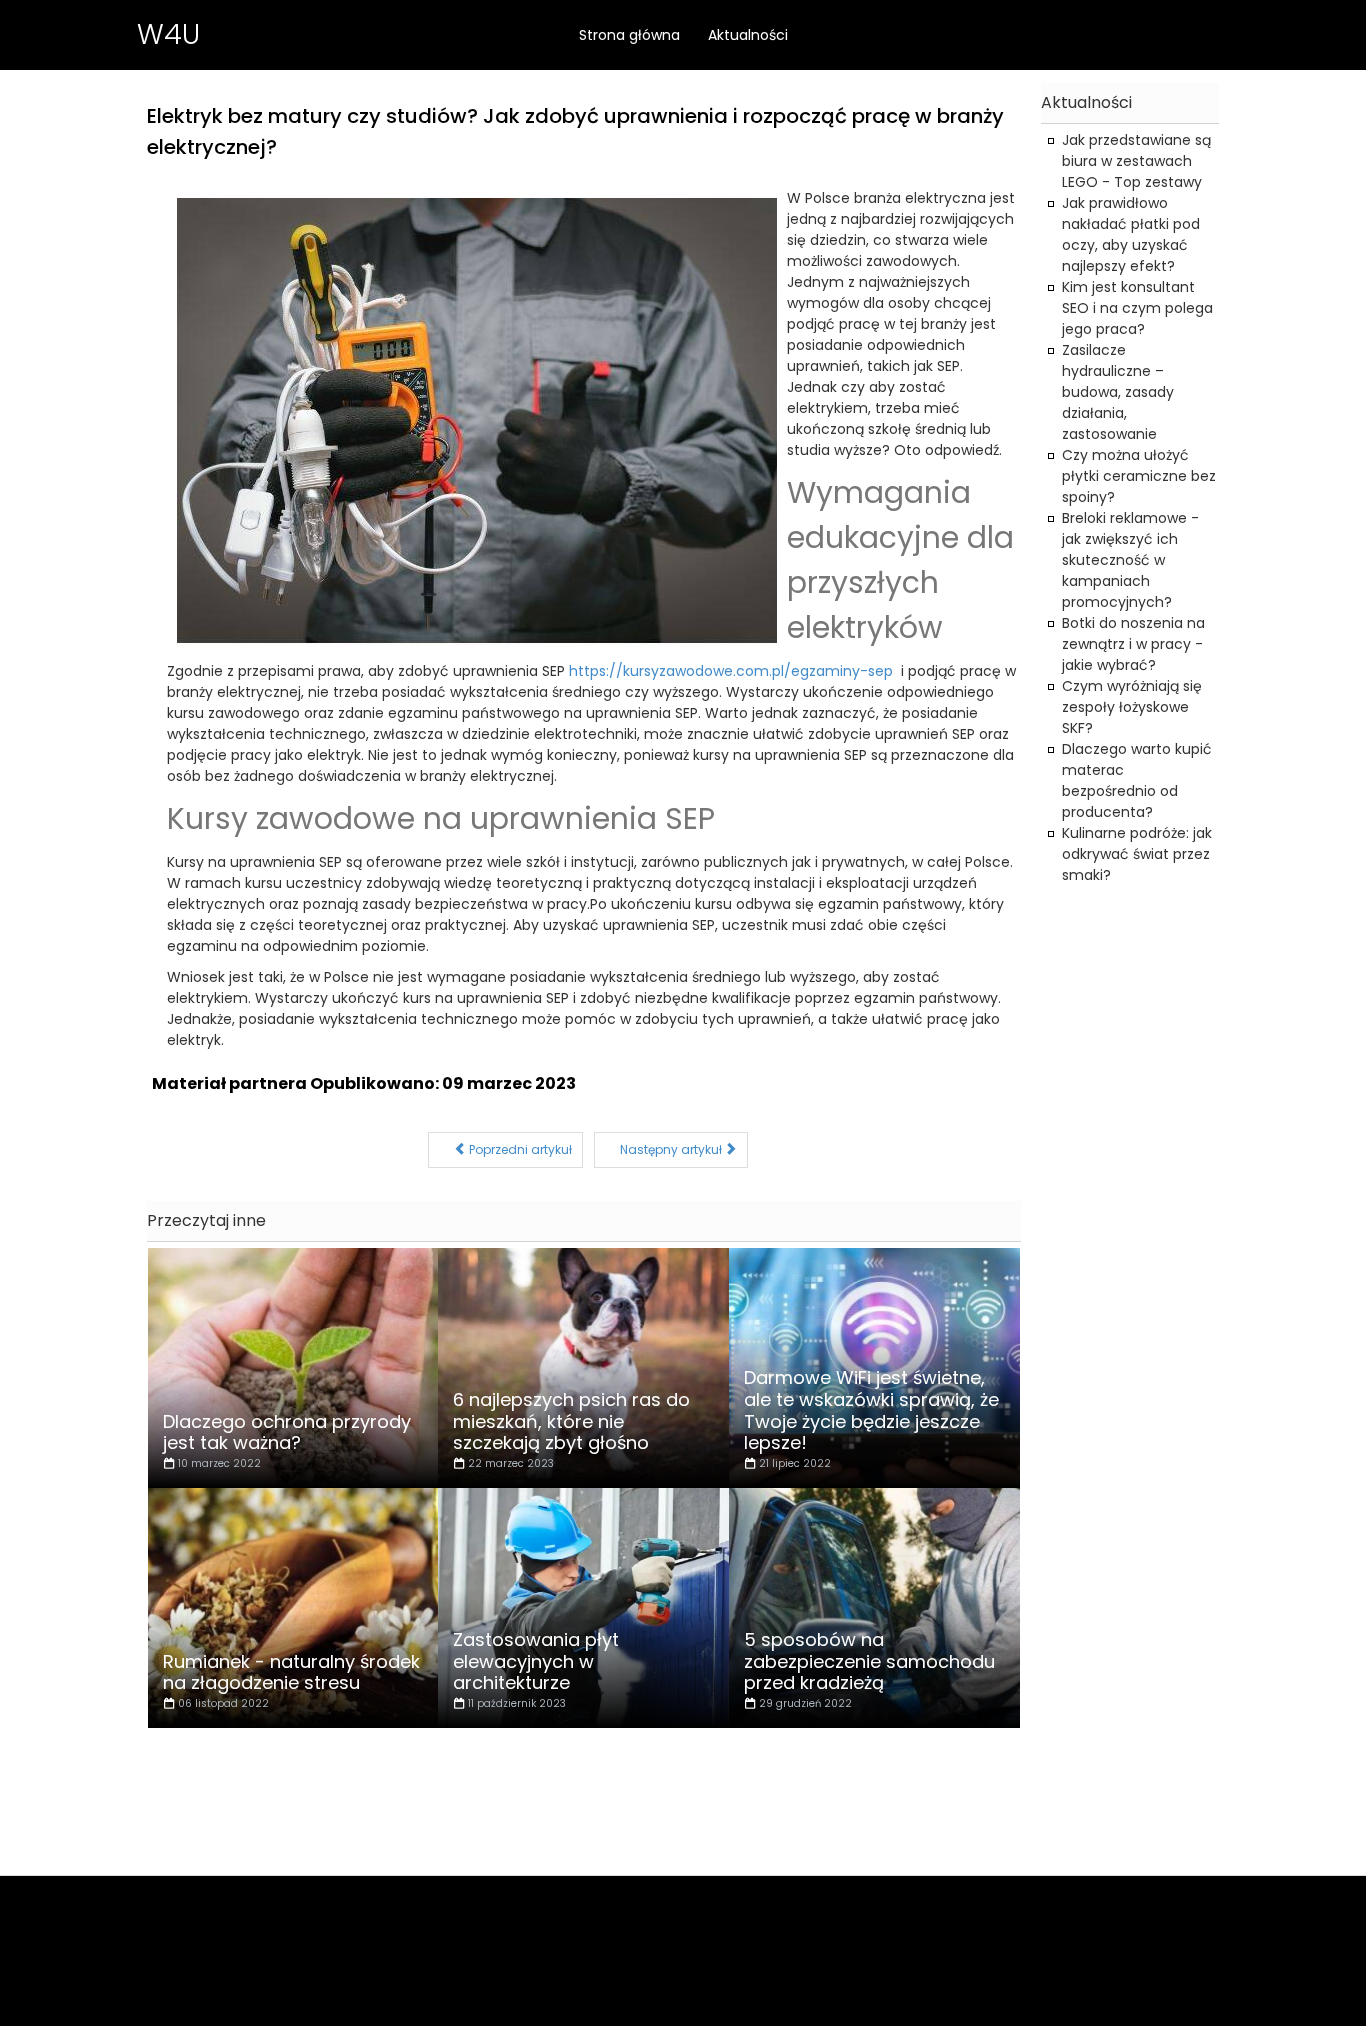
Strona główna (629, 35)
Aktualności (748, 35)
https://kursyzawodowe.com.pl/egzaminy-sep (731, 671)
